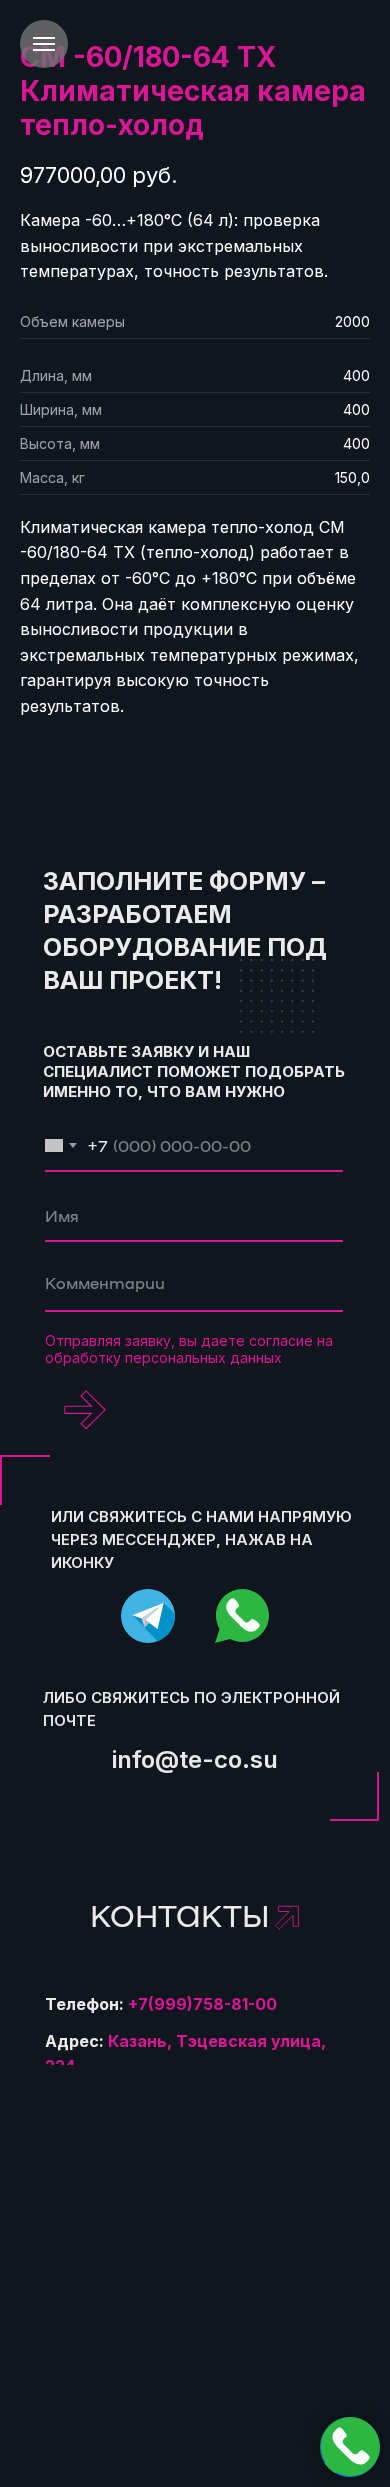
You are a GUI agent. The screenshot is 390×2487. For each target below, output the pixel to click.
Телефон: (161, 2004)
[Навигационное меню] (44, 44)
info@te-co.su (195, 1759)
